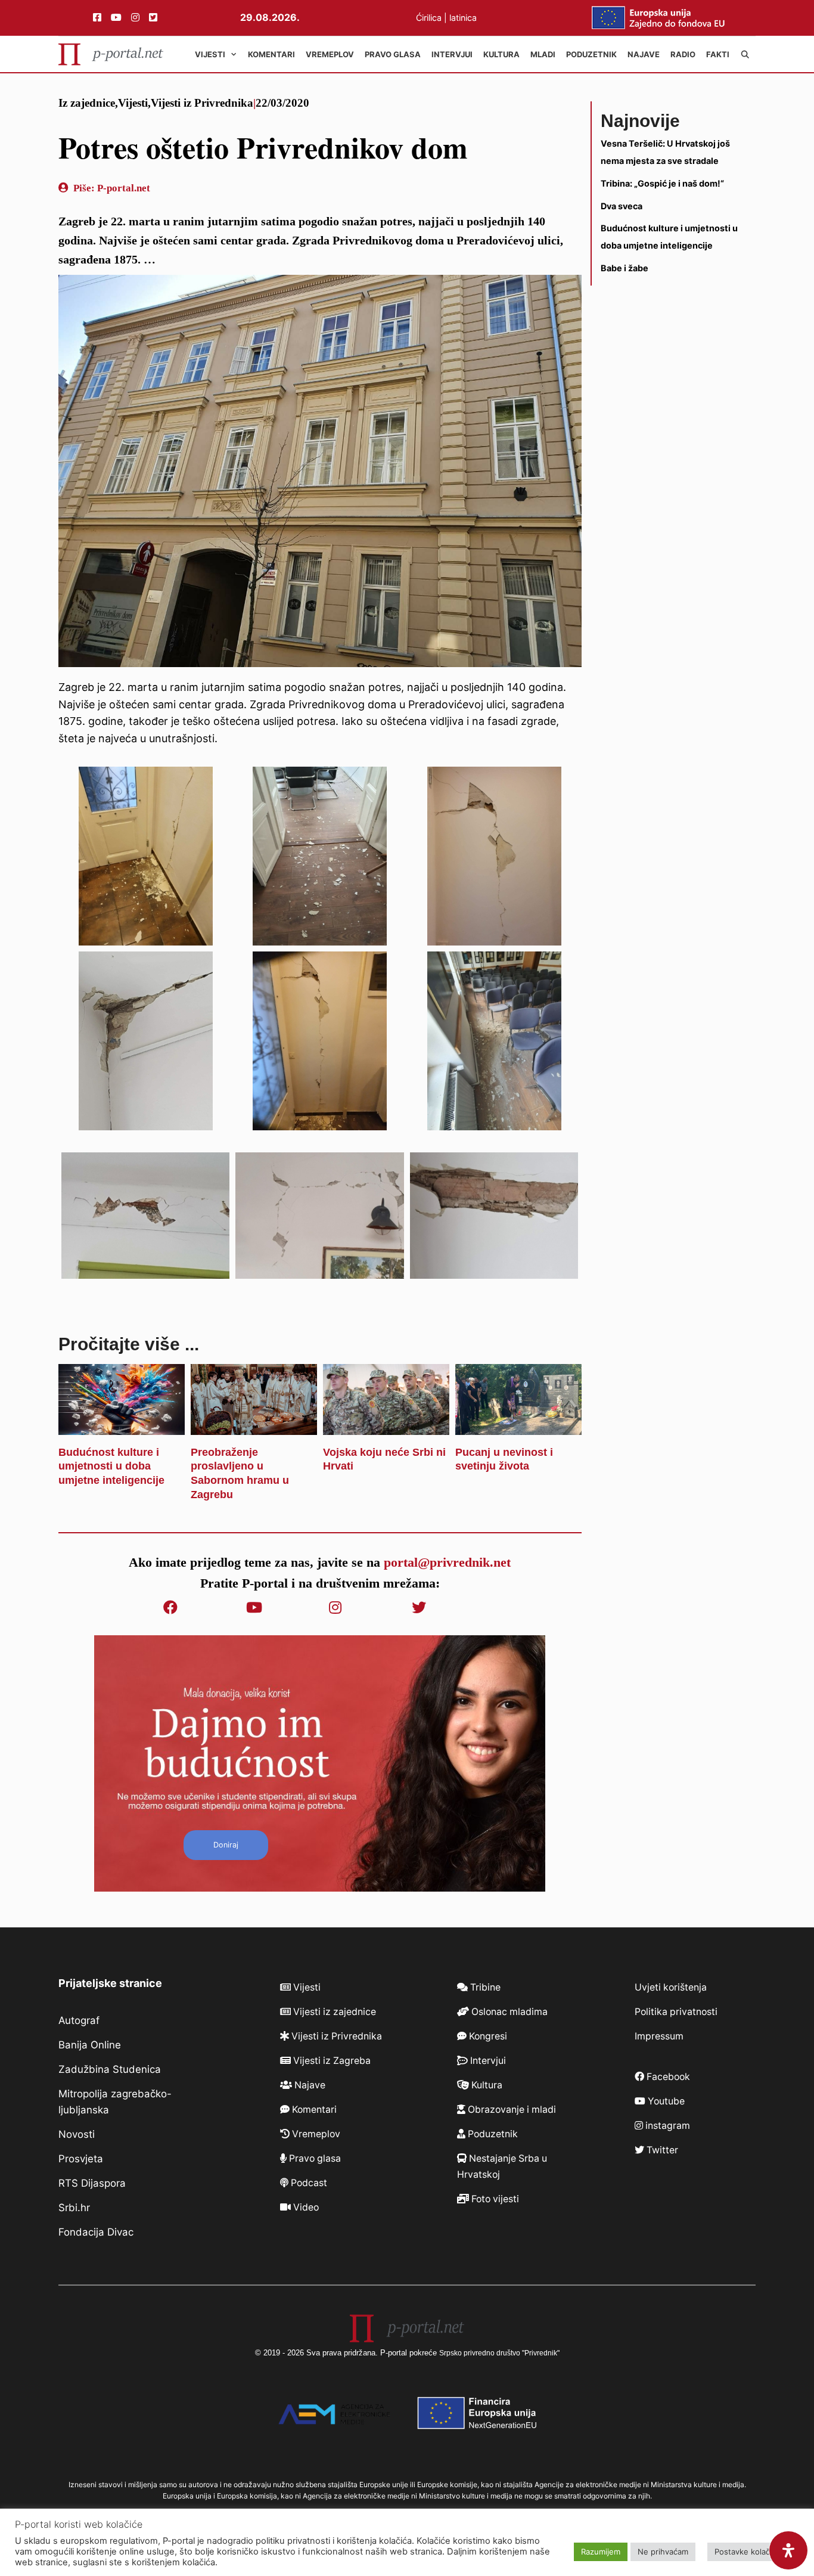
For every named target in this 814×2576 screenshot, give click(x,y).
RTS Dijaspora (92, 2183)
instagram (667, 2126)
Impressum (659, 2036)
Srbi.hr (74, 2208)
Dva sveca (622, 205)
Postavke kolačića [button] (747, 2552)
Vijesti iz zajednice (333, 2012)
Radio (683, 54)
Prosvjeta (81, 2159)
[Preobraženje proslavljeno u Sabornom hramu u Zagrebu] (254, 1426)
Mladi (543, 54)
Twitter (661, 2150)
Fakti (718, 54)
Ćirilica (429, 18)
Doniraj (226, 1845)
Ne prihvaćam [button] (663, 2552)
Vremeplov (330, 54)
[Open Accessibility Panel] (788, 2550)
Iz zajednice (87, 103)
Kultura (501, 54)
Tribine (484, 1987)
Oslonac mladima (508, 2012)
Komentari (271, 54)
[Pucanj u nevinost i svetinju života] (518, 1426)
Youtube (665, 2101)
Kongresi (487, 2036)
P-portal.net (124, 188)
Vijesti (210, 54)
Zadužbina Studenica (110, 2069)
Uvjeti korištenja (671, 1987)
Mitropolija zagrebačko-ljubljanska (115, 2102)
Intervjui (452, 54)
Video (305, 2207)
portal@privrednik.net (447, 1562)
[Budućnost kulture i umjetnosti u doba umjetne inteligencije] (122, 1426)
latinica (463, 18)
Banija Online (90, 2045)
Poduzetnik (591, 54)
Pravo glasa (393, 54)
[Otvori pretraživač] (745, 54)
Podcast (308, 2183)
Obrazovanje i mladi (511, 2110)
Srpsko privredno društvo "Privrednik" (499, 2353)
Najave (644, 54)
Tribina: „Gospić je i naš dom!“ (662, 183)
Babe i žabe (625, 268)
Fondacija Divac (96, 2232)
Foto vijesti (494, 2199)
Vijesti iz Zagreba (331, 2061)
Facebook (667, 2077)
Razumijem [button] (601, 2552)
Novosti (77, 2134)
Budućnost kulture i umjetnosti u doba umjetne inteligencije (111, 1467)
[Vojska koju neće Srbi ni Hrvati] (386, 1426)
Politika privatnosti (676, 2012)
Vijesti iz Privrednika (202, 103)
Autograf (79, 2020)
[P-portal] (111, 54)
